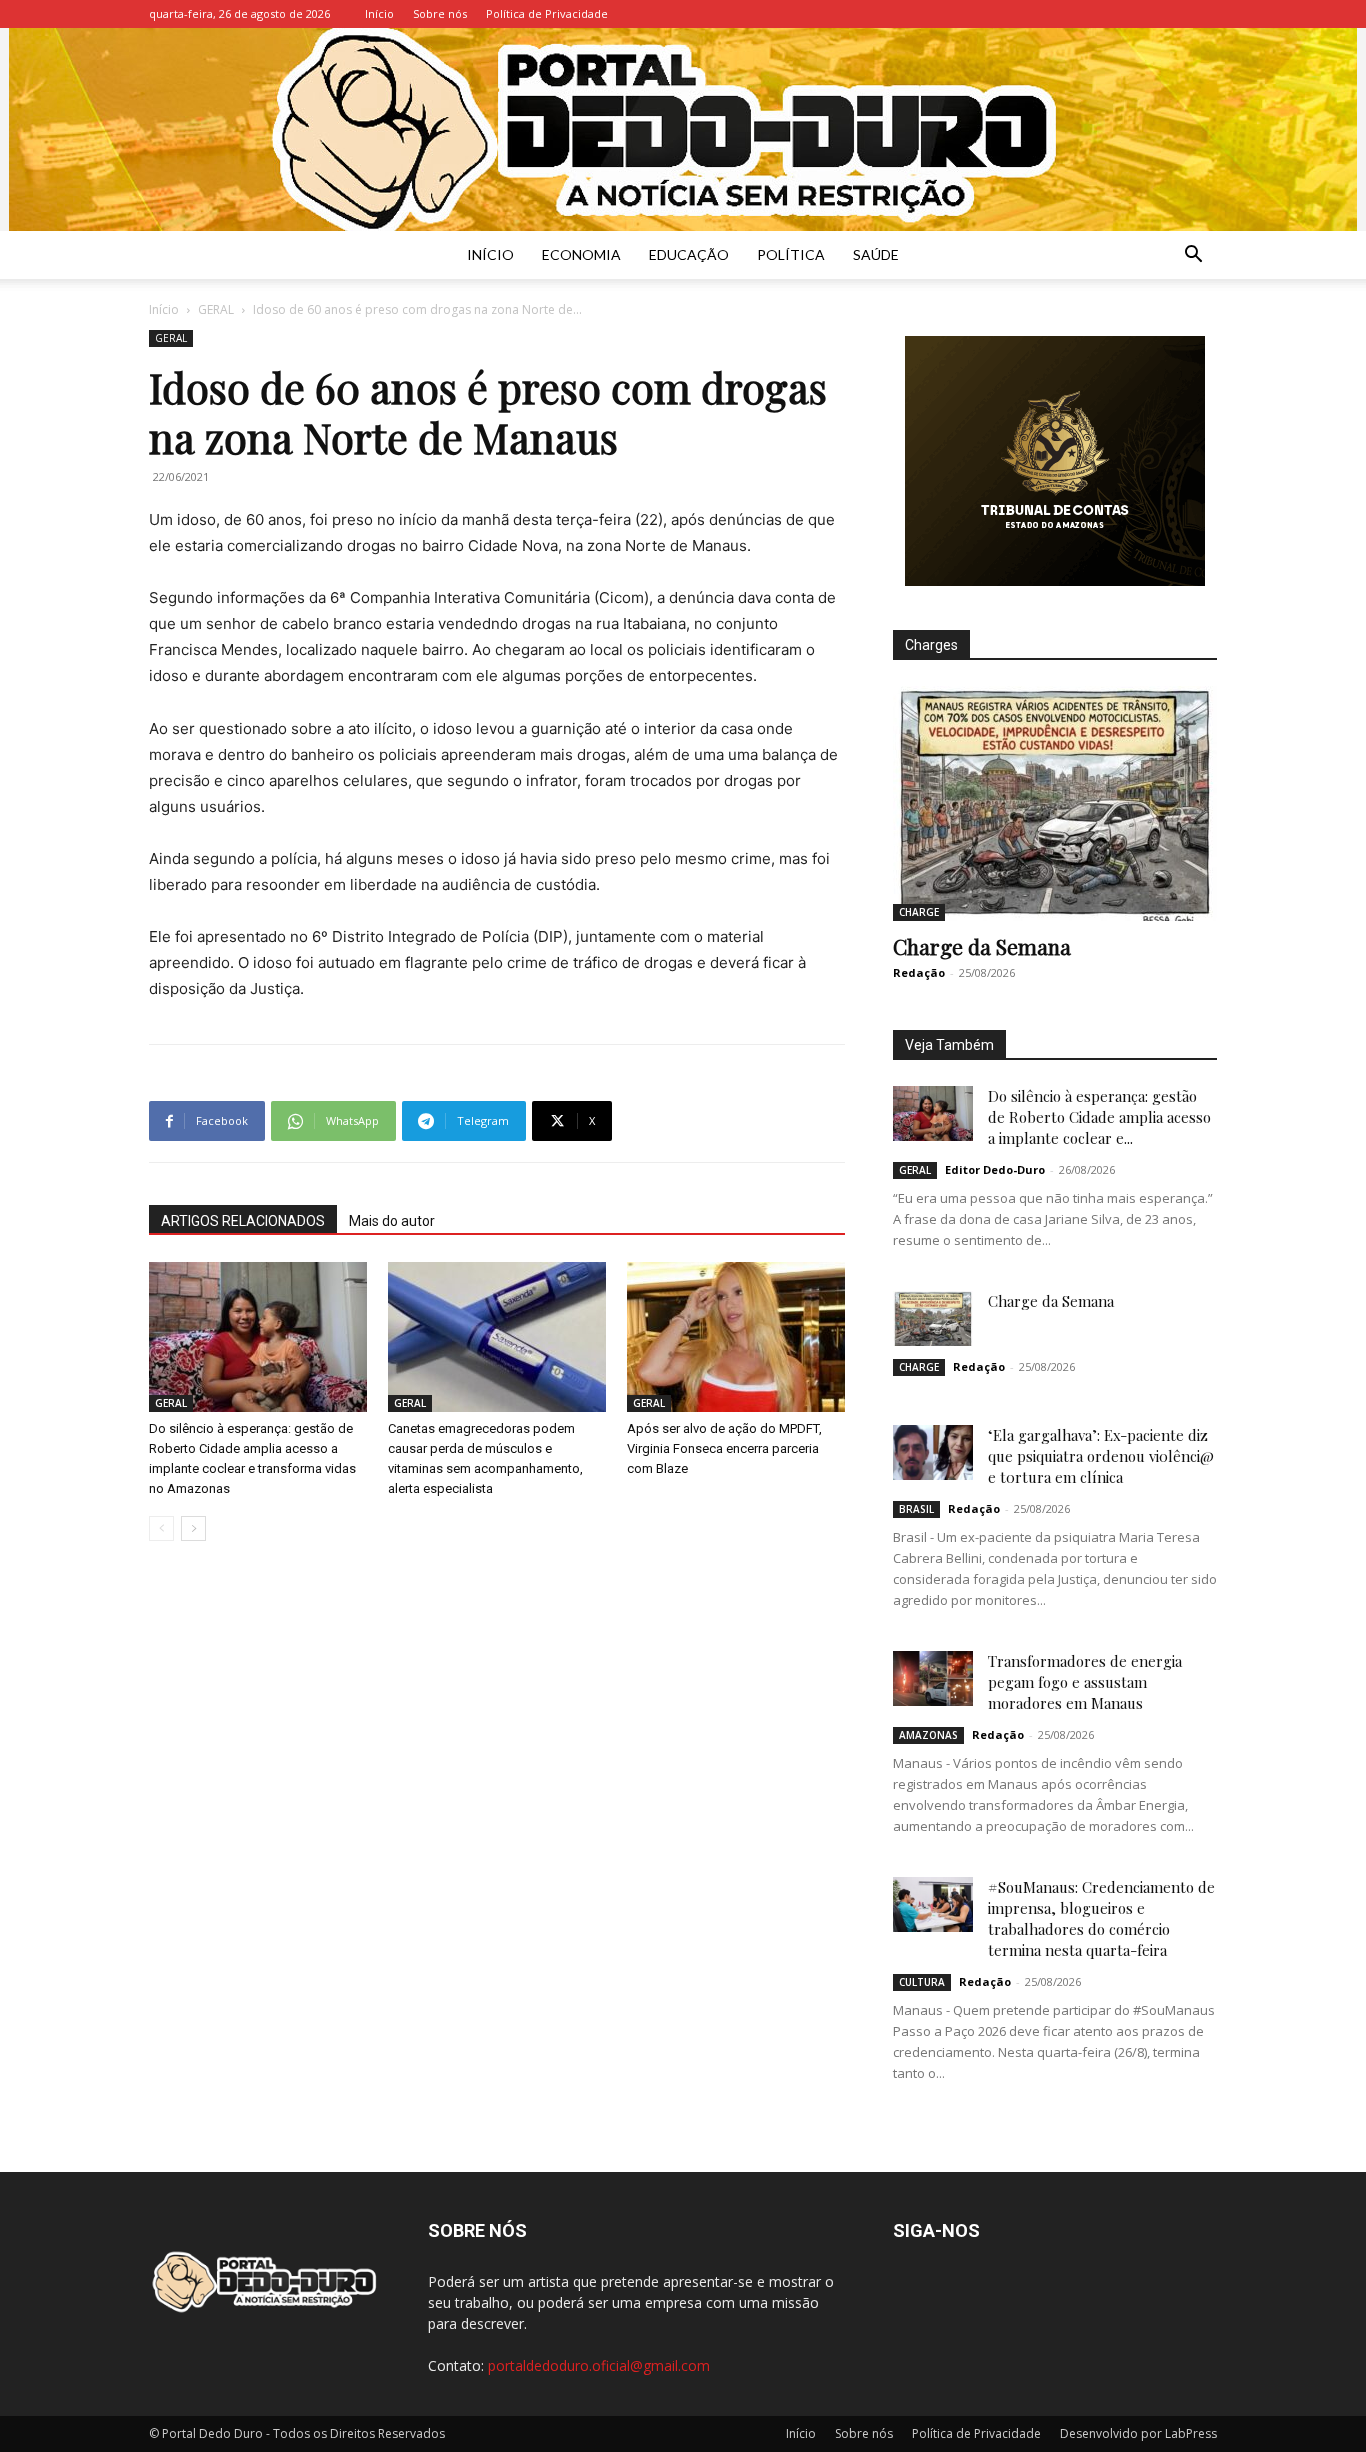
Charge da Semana (982, 946)
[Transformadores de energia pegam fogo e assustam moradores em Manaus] (933, 1678)
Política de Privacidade (547, 13)
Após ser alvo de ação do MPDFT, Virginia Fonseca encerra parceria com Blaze (724, 1448)
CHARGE (919, 912)
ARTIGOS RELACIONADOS (243, 1221)
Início (379, 13)
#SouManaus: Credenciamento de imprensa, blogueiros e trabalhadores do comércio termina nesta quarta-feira (1101, 1918)
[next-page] (193, 1528)
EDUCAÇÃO (689, 254)
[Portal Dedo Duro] (683, 129)
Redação (919, 972)
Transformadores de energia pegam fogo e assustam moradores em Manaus (1085, 1682)
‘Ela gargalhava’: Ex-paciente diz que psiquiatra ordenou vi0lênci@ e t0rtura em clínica (1101, 1456)
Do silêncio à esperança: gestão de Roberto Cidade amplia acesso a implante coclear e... (1099, 1117)
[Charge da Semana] (1055, 803)
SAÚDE (876, 254)
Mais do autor (392, 1221)
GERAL (216, 309)
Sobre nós (440, 13)
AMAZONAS (928, 1735)
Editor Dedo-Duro (995, 1169)
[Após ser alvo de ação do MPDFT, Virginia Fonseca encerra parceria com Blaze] (736, 1337)
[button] (1193, 256)
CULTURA (922, 1982)
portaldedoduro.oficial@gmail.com (599, 2365)
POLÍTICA (791, 254)
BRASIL (916, 1509)
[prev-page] (161, 1528)
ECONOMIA (581, 254)
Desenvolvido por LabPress (1138, 2433)
